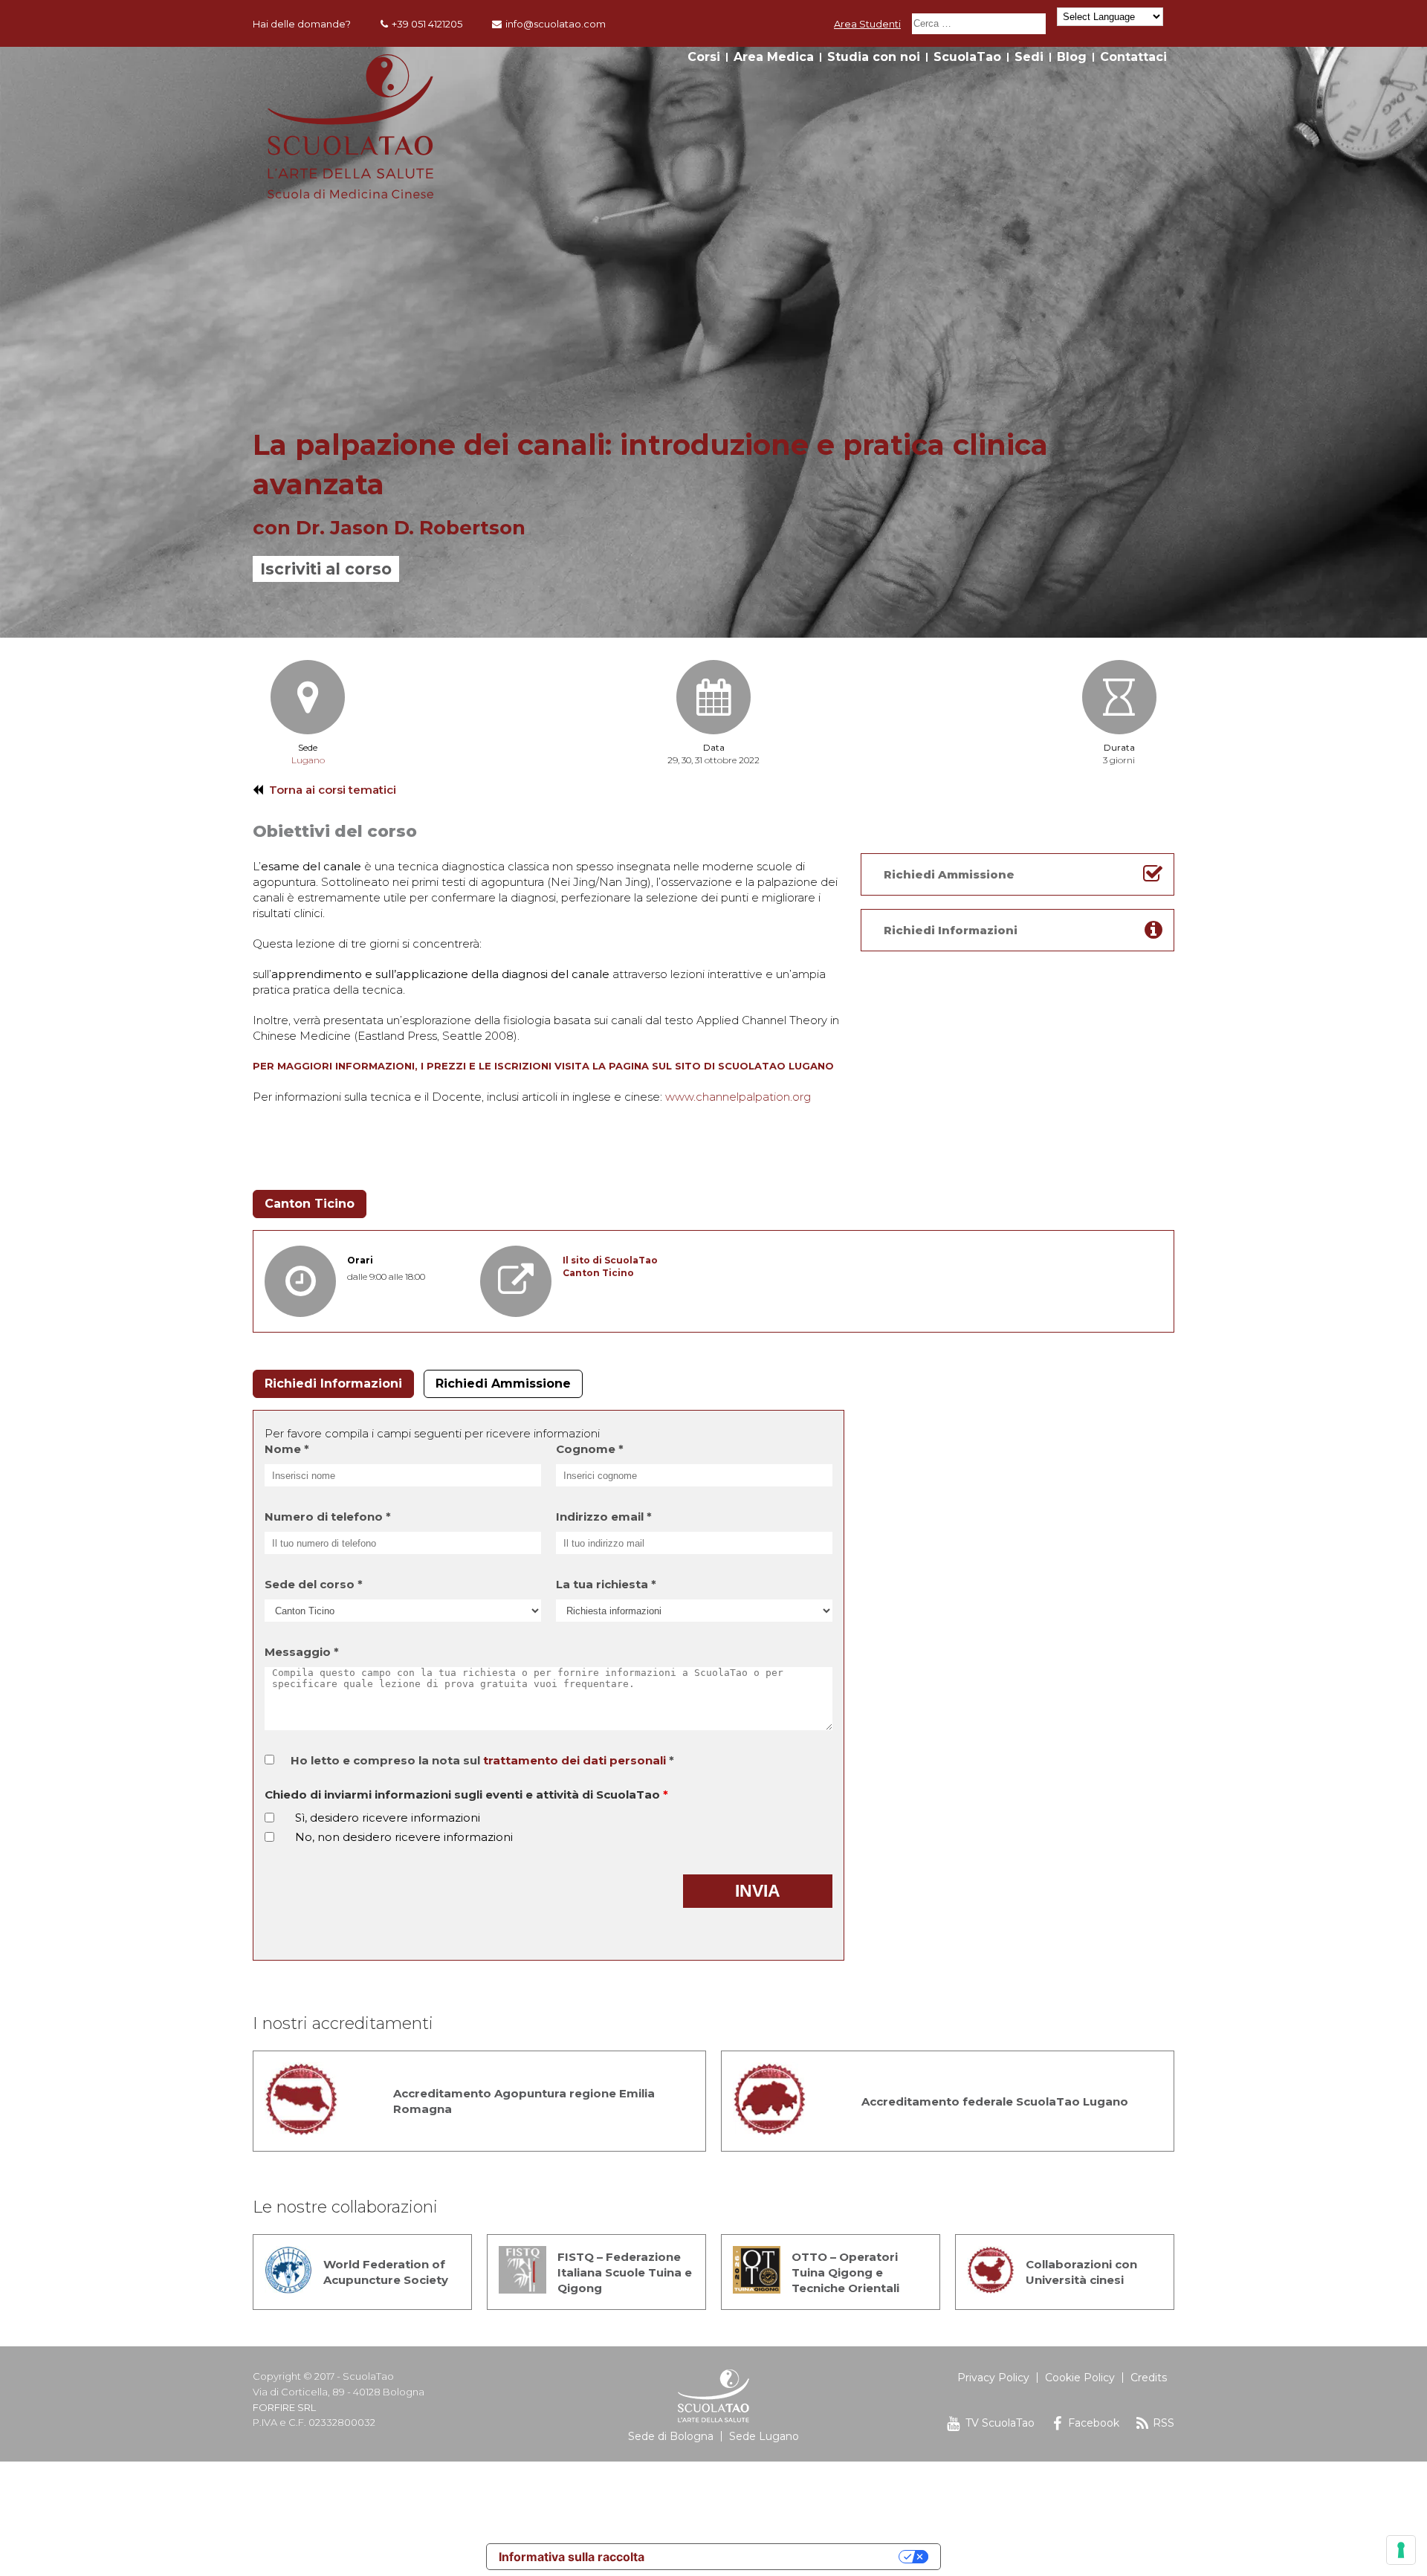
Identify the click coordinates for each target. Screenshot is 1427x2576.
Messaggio (302, 1652)
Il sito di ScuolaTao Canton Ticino (610, 1266)
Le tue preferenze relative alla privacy (779, 2557)
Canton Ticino (310, 1204)
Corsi (704, 57)
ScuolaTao (967, 57)
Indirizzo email (604, 1517)
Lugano (308, 760)
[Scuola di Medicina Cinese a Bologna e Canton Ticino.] (350, 194)
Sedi (1029, 57)
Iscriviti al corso (326, 569)
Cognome (590, 1449)
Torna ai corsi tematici (333, 790)
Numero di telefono (328, 1517)
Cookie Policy (1080, 2378)
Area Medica (774, 57)
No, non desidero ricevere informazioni (404, 1837)
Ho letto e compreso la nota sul (482, 1760)
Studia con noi (874, 57)
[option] (713, 342)
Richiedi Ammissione (503, 1384)
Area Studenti (867, 24)
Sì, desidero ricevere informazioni (388, 1818)
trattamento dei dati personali (575, 1760)
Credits (1149, 2378)
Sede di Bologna (671, 2436)
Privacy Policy (993, 2378)
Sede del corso (314, 1584)
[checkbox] (269, 1818)
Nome (287, 1449)
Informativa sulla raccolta (572, 2557)
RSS (1164, 2423)
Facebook (1094, 2423)
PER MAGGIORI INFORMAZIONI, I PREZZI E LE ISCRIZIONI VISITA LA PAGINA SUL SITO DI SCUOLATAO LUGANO (543, 1066)
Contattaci (1133, 57)
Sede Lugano (764, 2436)
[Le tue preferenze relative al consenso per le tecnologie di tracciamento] (1401, 2550)
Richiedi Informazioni (333, 1384)
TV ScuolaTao (1000, 2423)
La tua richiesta (606, 1584)
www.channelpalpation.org (738, 1097)
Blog (1072, 57)
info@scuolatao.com (556, 24)
